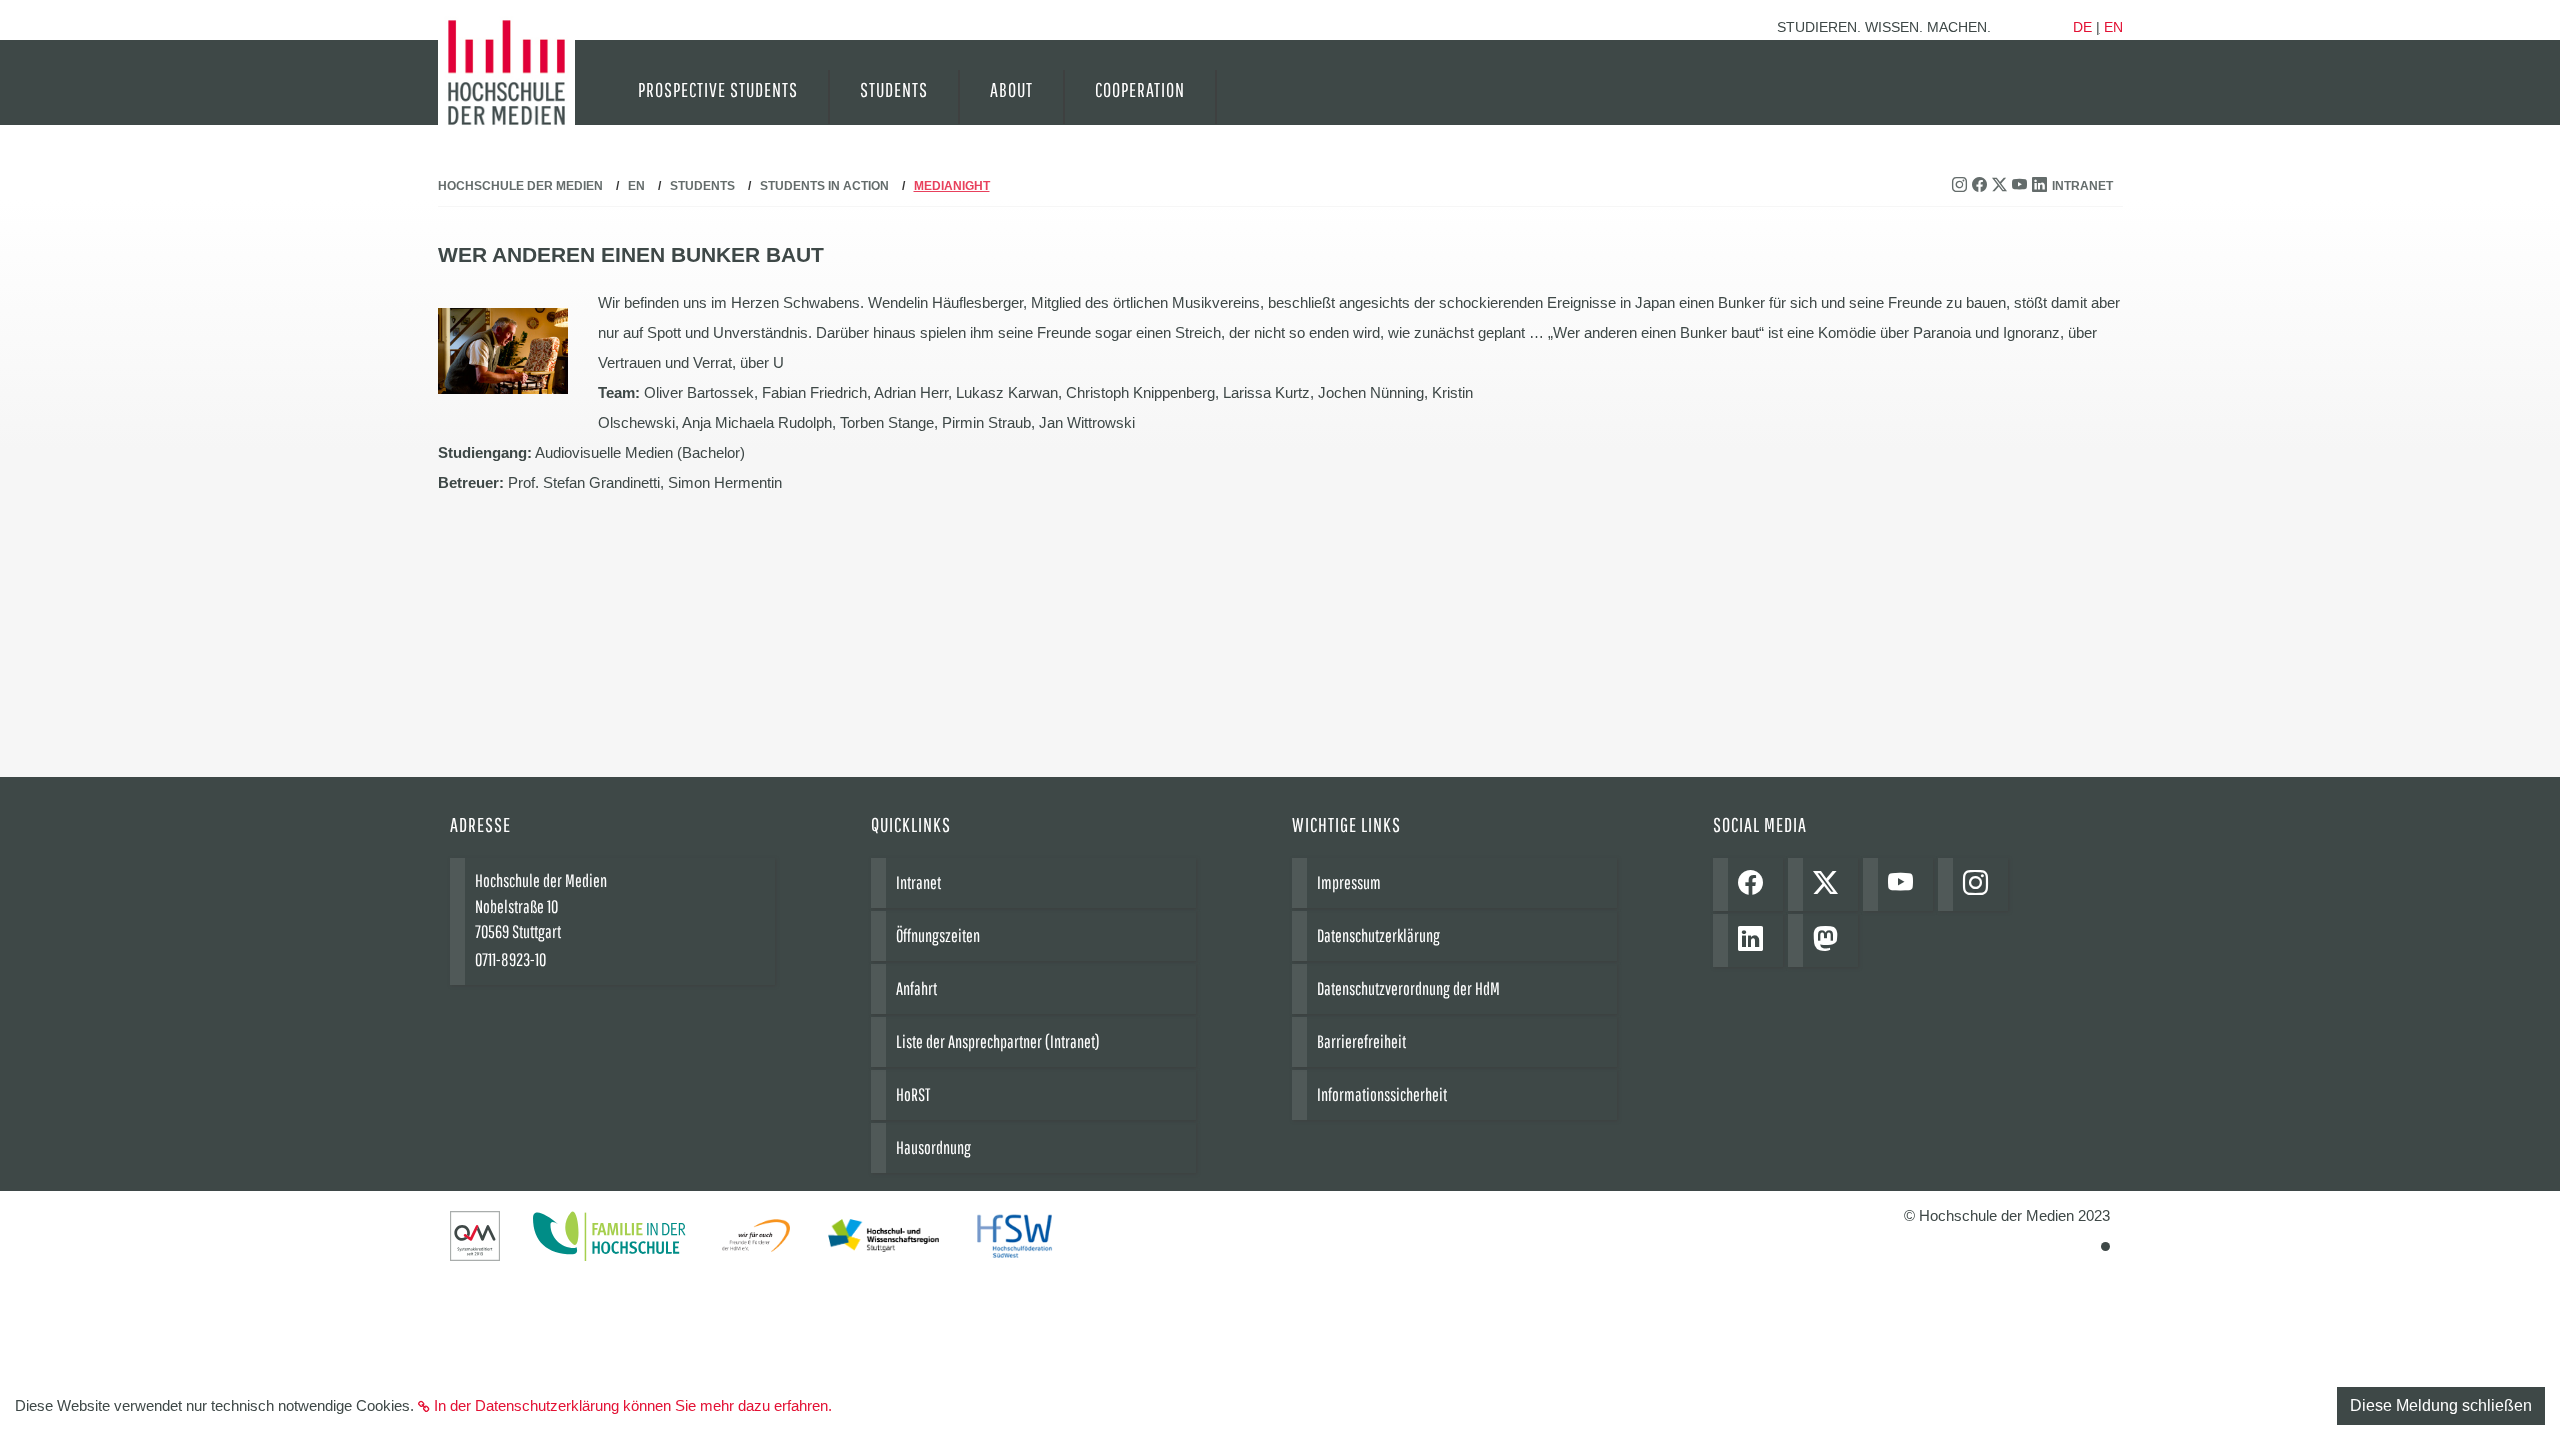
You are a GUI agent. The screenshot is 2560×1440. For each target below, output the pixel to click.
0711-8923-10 (510, 959)
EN (636, 186)
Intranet (2082, 186)
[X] (1830, 884)
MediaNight (952, 186)
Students (702, 186)
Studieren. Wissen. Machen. (1884, 27)
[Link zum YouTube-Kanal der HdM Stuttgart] (2022, 186)
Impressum (1349, 882)
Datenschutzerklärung (1378, 935)
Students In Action (824, 186)
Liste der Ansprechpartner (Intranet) (998, 1041)
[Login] (2105, 1246)
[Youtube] (1905, 884)
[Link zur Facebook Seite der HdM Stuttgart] (1982, 186)
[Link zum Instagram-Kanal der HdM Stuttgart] (1962, 186)
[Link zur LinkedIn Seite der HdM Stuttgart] (2042, 186)
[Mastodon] (1830, 940)
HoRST (913, 1094)
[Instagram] (1980, 884)
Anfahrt (916, 988)
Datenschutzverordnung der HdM (1408, 988)
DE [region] (2082, 27)
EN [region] (2113, 27)
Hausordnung (933, 1147)
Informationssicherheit (1382, 1094)
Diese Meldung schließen (2441, 1405)
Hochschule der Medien (520, 186)
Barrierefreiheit (1361, 1041)
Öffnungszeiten (938, 935)
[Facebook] (1755, 884)
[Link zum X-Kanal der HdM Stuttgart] (2002, 186)
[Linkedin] (1755, 940)
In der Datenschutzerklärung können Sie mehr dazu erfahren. (633, 1405)
